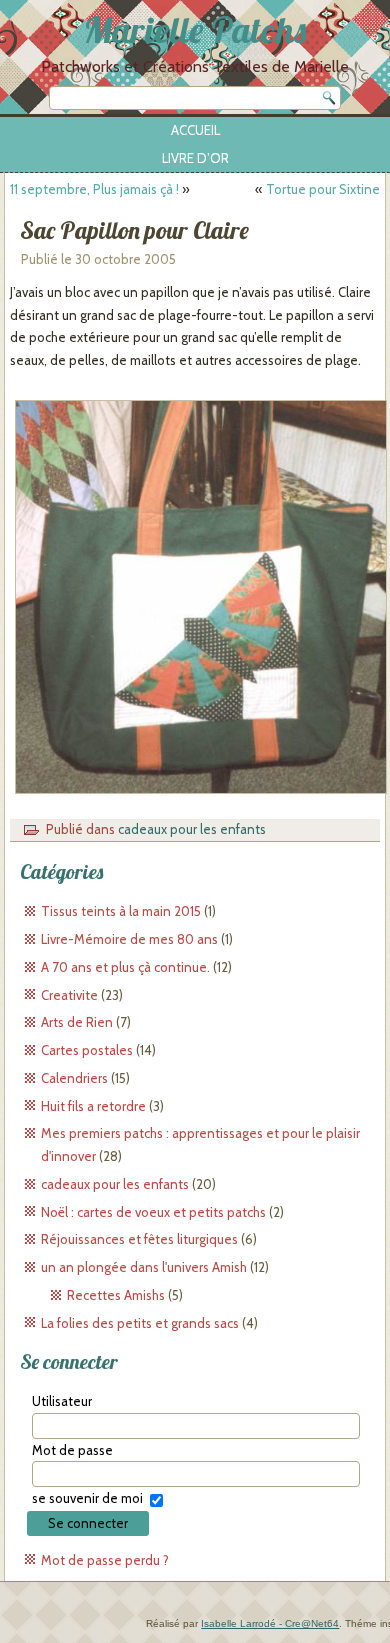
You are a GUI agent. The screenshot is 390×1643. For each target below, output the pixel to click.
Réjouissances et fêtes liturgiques (139, 1239)
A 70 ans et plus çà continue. (125, 967)
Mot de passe (72, 1450)
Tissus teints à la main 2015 (121, 911)
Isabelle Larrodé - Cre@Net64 (270, 1623)
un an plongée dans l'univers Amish (144, 1267)
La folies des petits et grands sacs (140, 1323)
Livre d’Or (195, 158)
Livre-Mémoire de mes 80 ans (129, 939)
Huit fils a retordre (93, 1106)
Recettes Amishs (116, 1295)
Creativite (69, 995)
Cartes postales (87, 1050)
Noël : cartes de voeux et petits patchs (153, 1212)
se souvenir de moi (87, 1498)
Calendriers (74, 1078)
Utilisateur (62, 1401)
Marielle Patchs (195, 29)
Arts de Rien (77, 1022)
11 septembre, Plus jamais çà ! (94, 189)
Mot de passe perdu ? (105, 1560)
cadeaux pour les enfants (192, 829)
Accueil (195, 130)
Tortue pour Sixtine (323, 189)
